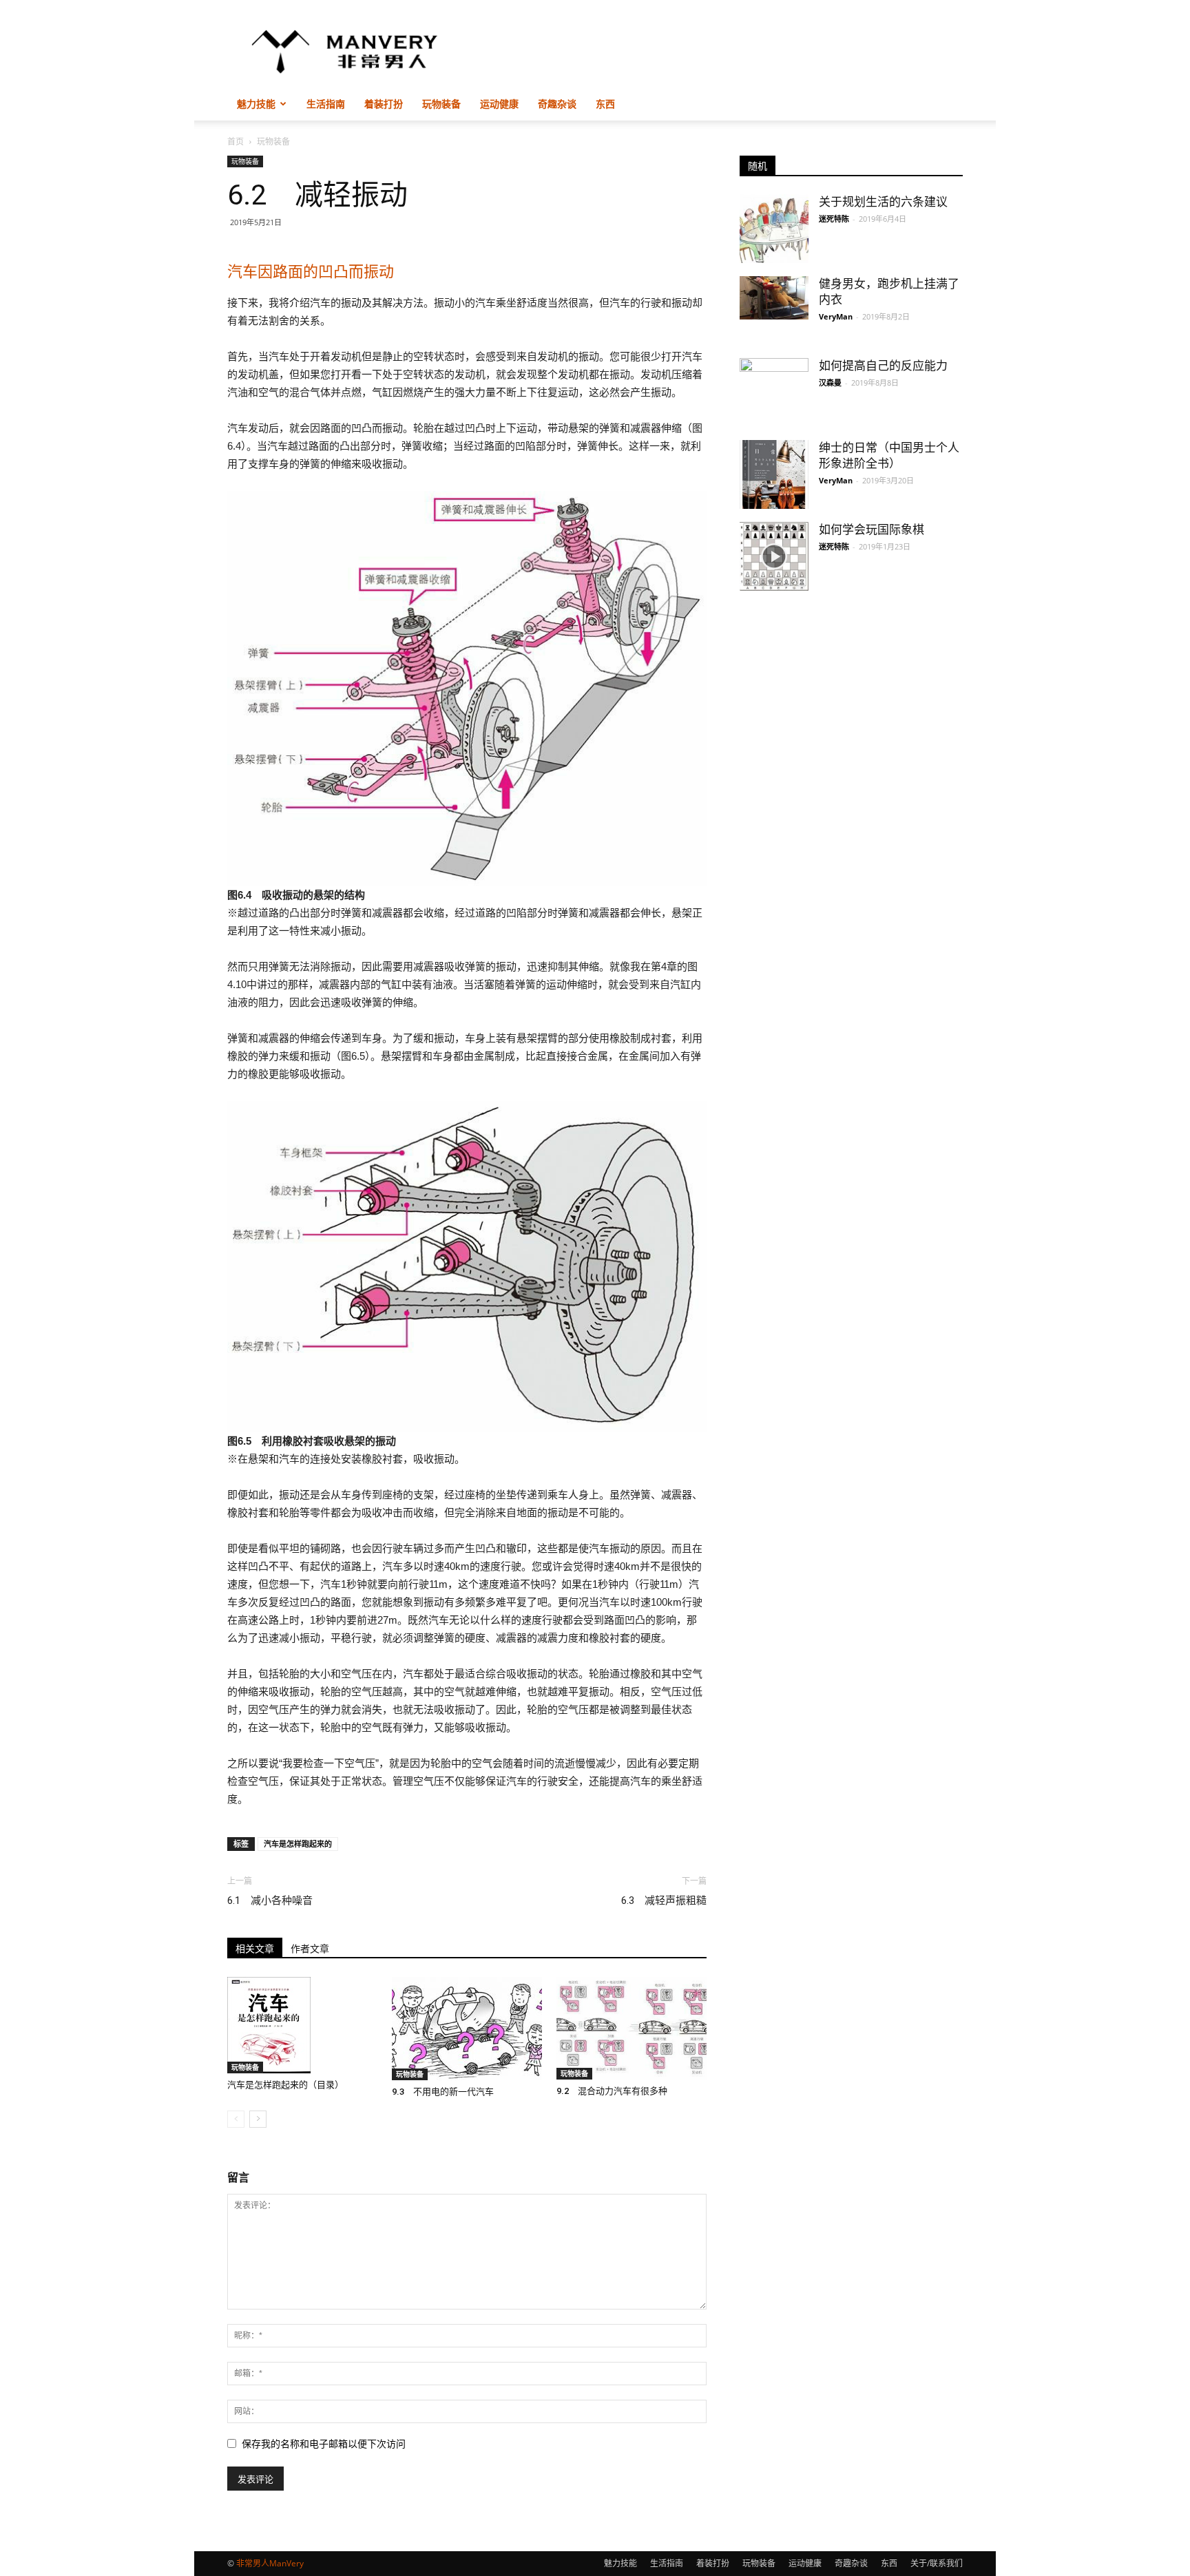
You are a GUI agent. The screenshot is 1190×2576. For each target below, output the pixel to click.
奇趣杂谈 (557, 104)
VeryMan (836, 316)
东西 (605, 104)
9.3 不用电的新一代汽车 (443, 2092)
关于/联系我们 (937, 2563)
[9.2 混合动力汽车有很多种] (631, 2028)
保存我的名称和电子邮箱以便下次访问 (324, 2444)
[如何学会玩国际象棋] (774, 556)
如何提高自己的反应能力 (883, 366)
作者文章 (310, 1949)
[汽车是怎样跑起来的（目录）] (302, 2025)
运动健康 (499, 104)
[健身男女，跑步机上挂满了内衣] (774, 298)
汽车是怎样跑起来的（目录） (285, 2085)
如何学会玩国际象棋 (871, 530)
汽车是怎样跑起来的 (298, 1844)
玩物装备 (441, 104)
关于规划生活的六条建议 (883, 202)
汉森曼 (830, 383)
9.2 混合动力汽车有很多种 (612, 2091)
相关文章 (255, 1949)
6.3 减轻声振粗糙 (664, 1900)
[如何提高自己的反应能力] (774, 384)
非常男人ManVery (270, 2563)
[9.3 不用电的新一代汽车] (467, 2029)
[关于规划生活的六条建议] (774, 229)
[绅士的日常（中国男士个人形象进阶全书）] (774, 474)
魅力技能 (256, 104)
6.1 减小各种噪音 (270, 1900)
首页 (236, 142)
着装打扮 (384, 104)
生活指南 (326, 104)
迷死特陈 (834, 219)
